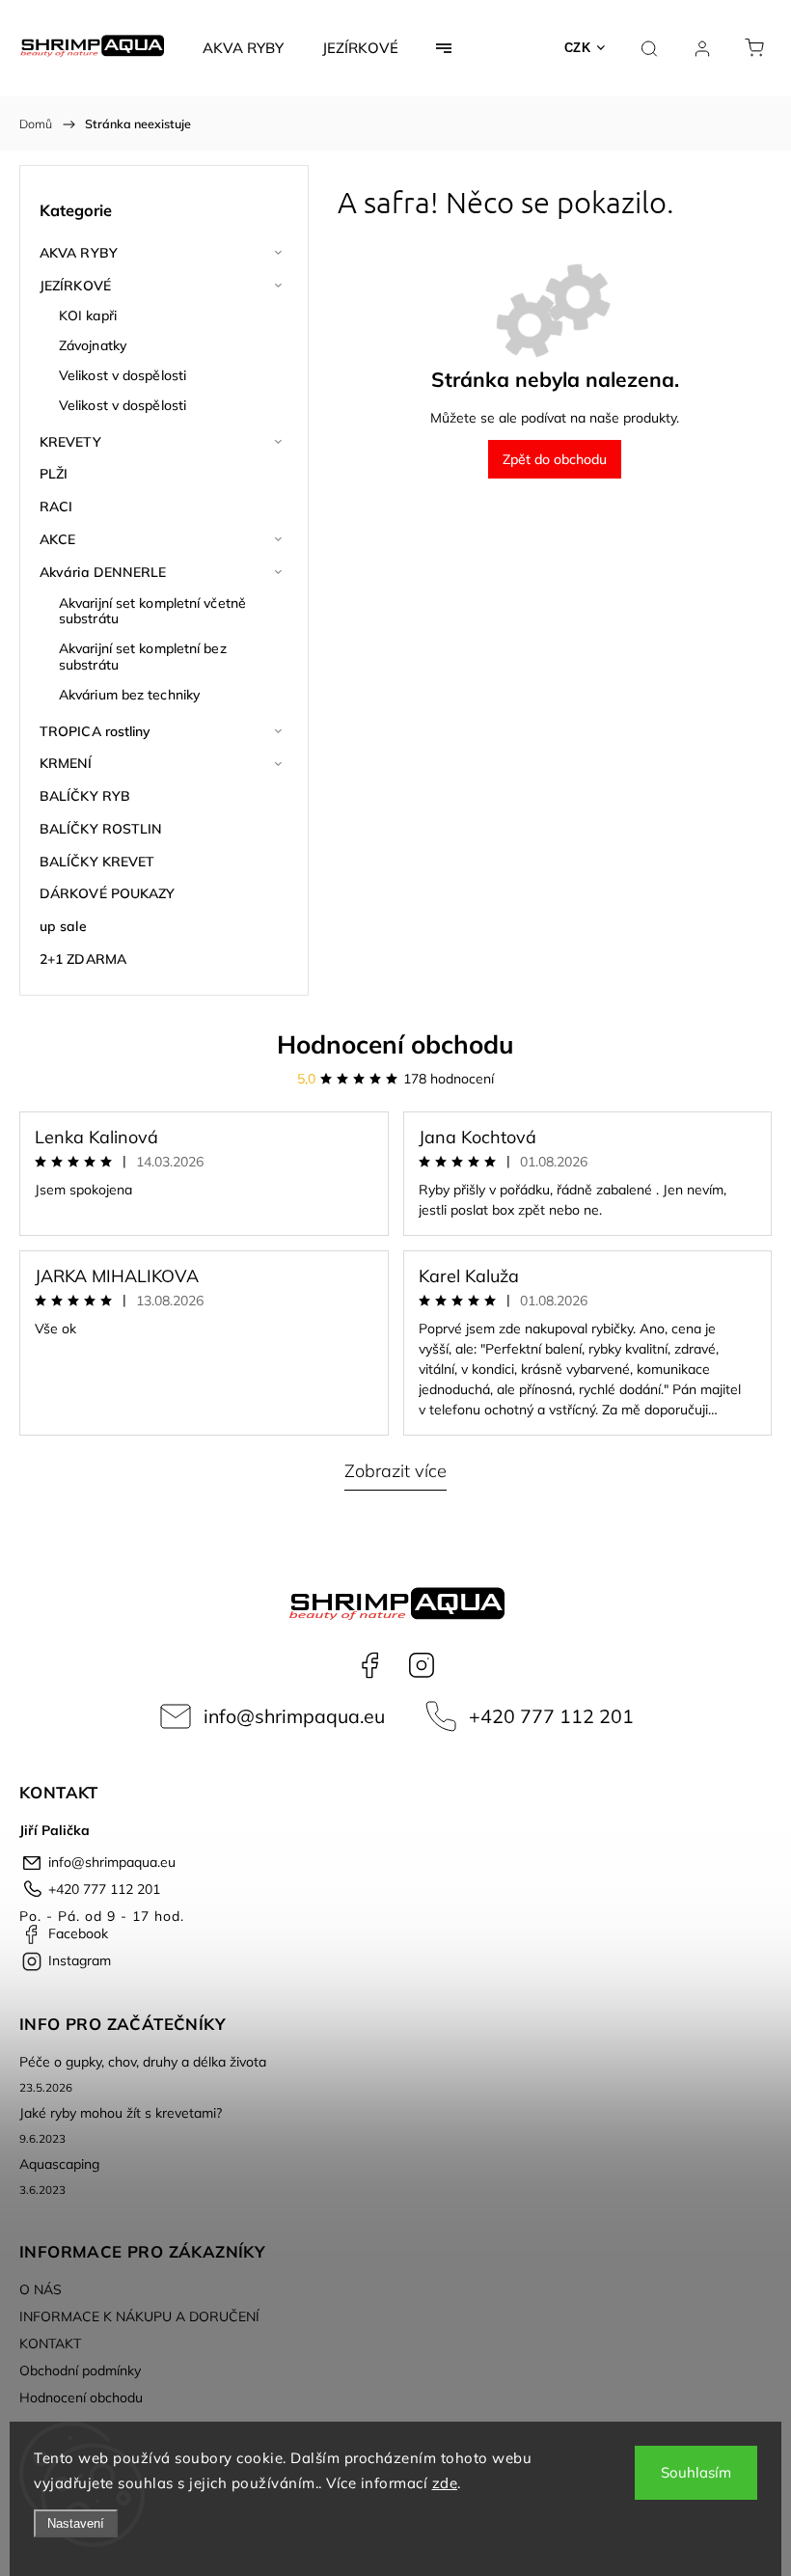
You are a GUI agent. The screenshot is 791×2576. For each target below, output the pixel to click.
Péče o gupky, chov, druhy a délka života (143, 2062)
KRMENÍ (66, 763)
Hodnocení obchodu (395, 1044)
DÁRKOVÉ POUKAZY (108, 893)
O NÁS (41, 2289)
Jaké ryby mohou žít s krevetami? (121, 2113)
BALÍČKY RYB (85, 796)
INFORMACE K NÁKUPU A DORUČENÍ (139, 2316)
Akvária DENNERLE (103, 572)
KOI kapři (88, 315)
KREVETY (70, 442)
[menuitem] (243, 48)
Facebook (369, 1665)
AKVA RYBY (79, 253)
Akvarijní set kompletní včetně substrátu (152, 611)
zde (445, 2483)
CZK (578, 48)
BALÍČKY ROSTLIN (101, 829)
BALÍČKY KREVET (97, 862)
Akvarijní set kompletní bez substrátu (143, 657)
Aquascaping (59, 2164)
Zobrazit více (395, 1471)
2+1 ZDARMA (83, 959)
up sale (63, 926)
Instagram (422, 1665)
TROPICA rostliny (95, 731)
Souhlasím (696, 2472)
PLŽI (54, 474)
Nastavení (76, 2523)
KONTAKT (50, 2343)
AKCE (57, 539)
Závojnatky (93, 345)
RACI (56, 507)
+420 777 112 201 (551, 1716)
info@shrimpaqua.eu (294, 1716)
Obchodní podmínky (80, 2370)
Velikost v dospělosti (123, 375)
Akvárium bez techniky (129, 695)
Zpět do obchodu (555, 459)
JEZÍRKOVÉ (75, 286)
